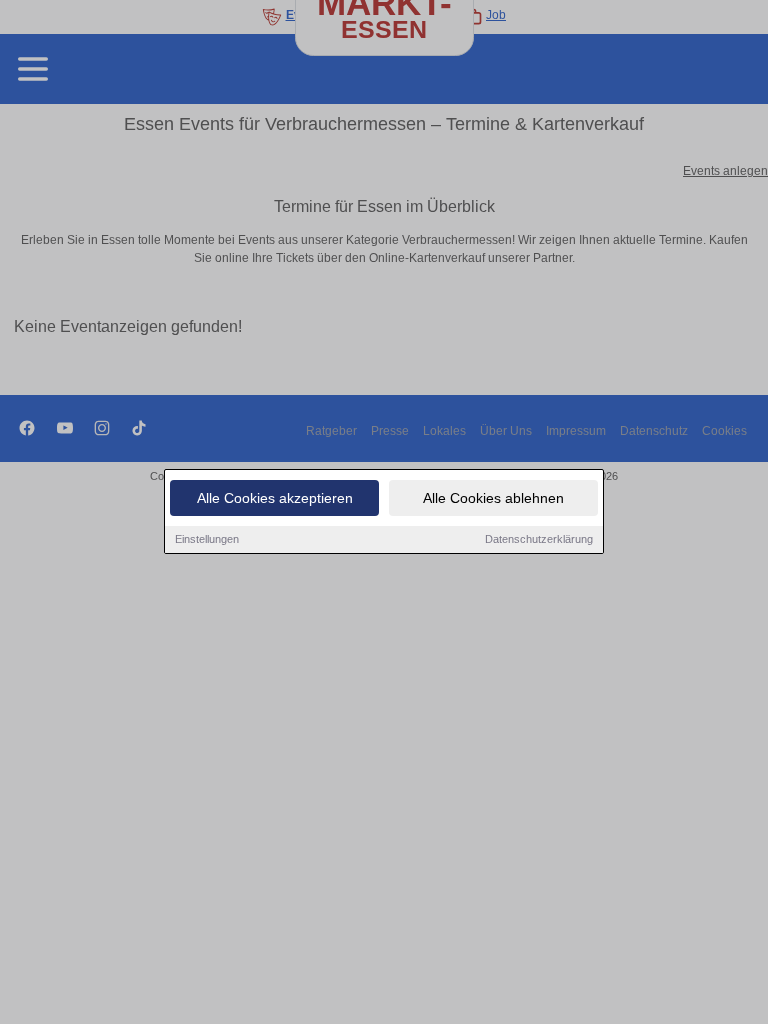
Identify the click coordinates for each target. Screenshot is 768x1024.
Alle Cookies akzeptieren (275, 498)
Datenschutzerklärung (539, 539)
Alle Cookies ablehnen (493, 498)
